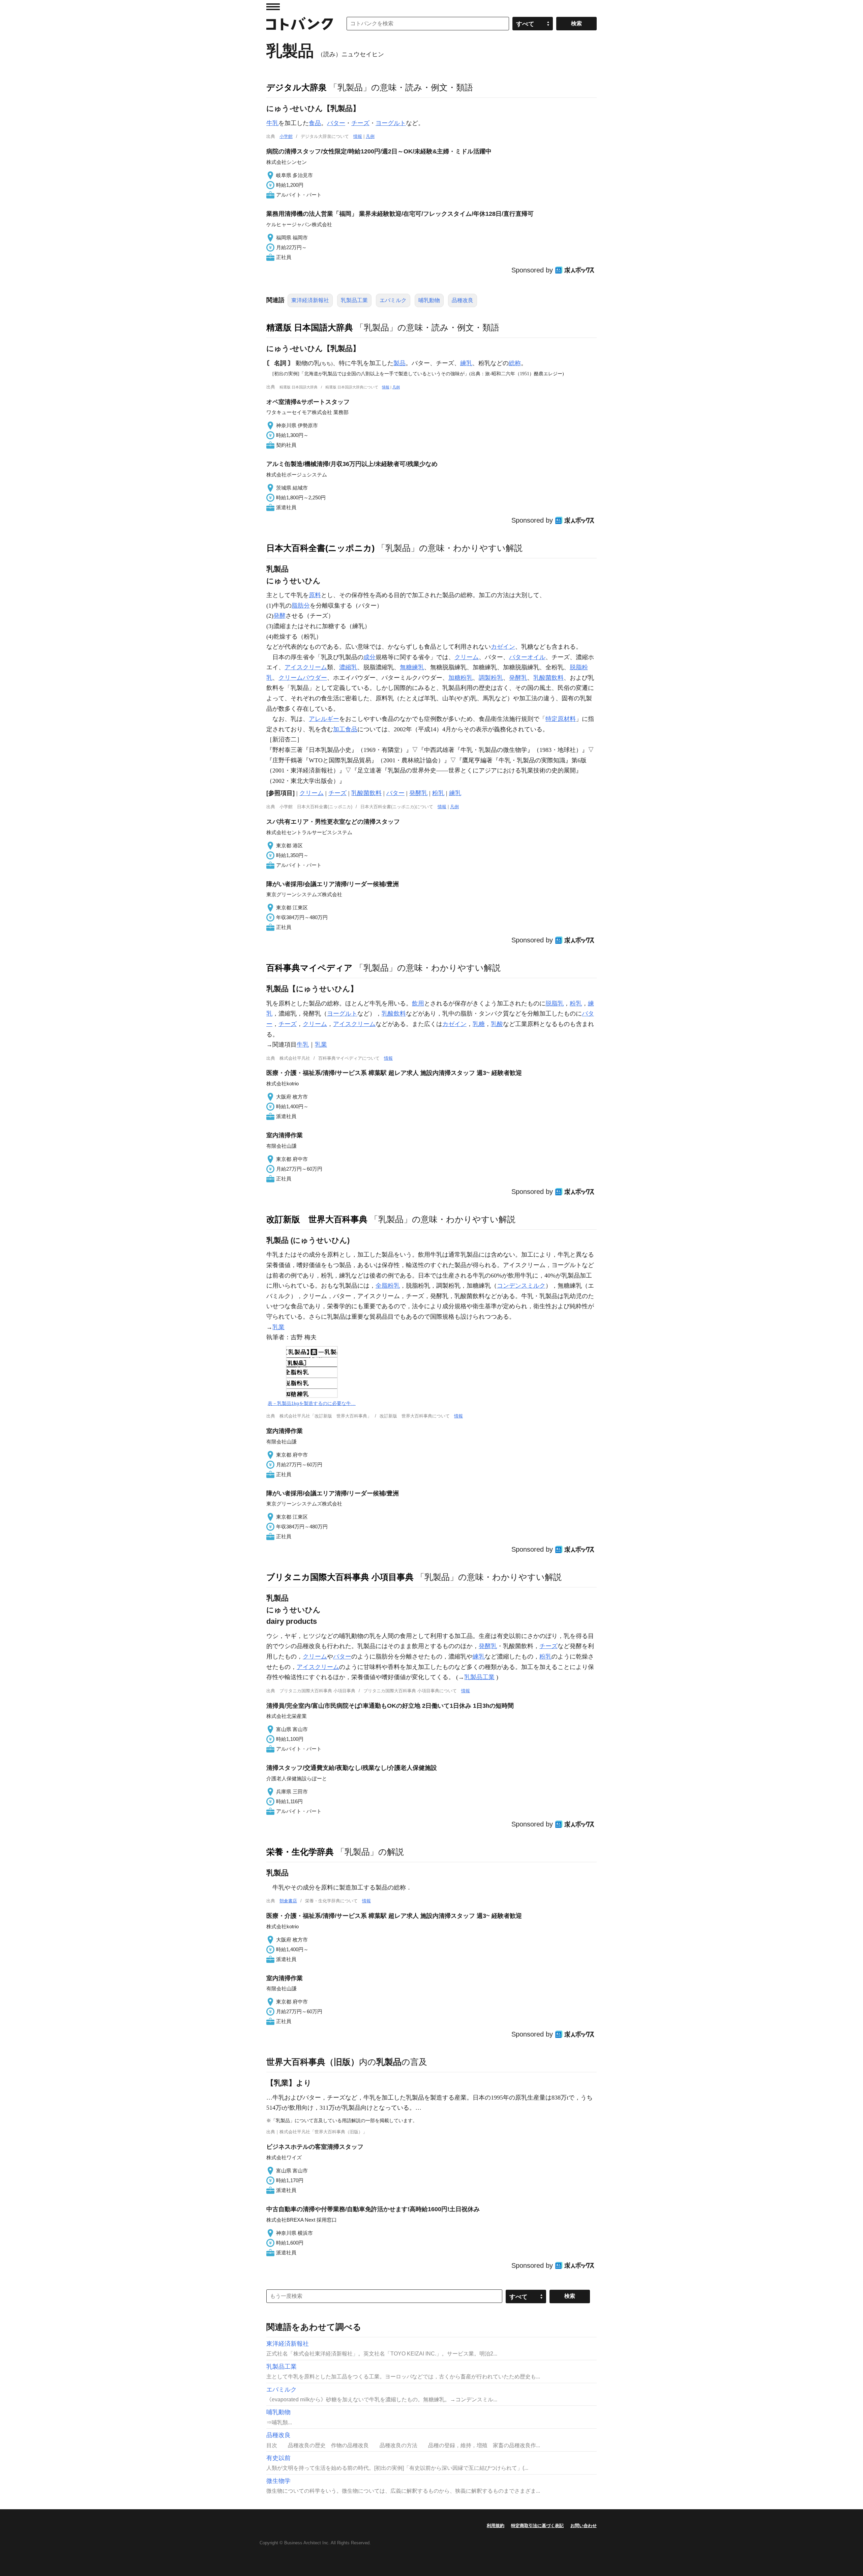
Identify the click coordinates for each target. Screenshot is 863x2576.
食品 (315, 123)
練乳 (466, 363)
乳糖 (479, 1024)
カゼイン (503, 647)
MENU (273, 7)
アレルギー (324, 719)
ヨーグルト (391, 123)
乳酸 (497, 1024)
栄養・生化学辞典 (300, 1852)
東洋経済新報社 (310, 300)
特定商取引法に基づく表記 (537, 2526)
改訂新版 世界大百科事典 (317, 1219)
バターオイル (527, 657)
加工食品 (345, 729)
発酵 (279, 616)
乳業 (321, 1045)
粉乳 (438, 793)
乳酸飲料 (394, 1014)
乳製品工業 (354, 300)
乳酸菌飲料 (548, 678)
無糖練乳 (412, 667)
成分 (369, 657)
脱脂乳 (555, 1003)
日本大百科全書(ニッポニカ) (320, 548)
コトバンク (300, 24)
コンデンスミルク (521, 1286)
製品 (399, 363)
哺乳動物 (429, 300)
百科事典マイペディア (309, 968)
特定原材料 (561, 719)
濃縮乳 (348, 667)
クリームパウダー (303, 678)
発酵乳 (518, 678)
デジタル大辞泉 (296, 87)
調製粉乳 (491, 678)
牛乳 (272, 123)
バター (336, 123)
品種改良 (463, 300)
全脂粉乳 (388, 1286)
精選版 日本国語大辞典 (310, 327)
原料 (315, 595)
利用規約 (496, 2526)
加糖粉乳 (460, 678)
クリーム (467, 657)
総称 (515, 363)
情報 (358, 136)
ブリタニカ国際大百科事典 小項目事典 (340, 1577)
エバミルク (393, 300)
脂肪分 (301, 606)
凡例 (370, 136)
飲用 (418, 1003)
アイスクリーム (306, 667)
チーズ (360, 123)
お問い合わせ (584, 2526)
